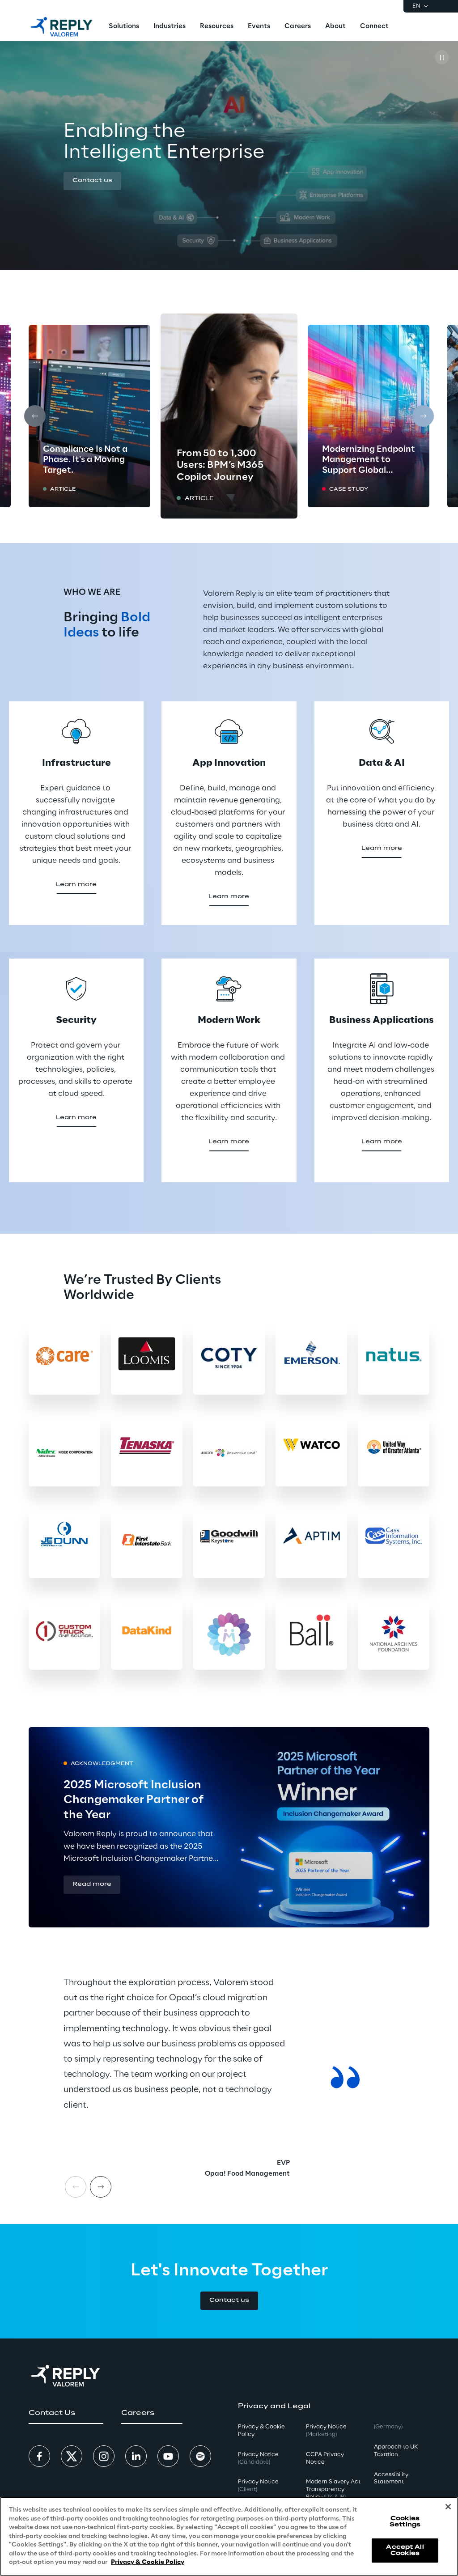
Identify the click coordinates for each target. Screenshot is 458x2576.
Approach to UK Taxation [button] (396, 2451)
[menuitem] (124, 27)
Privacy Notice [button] (258, 2458)
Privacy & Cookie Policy (148, 2562)
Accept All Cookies (405, 2550)
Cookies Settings (405, 2522)
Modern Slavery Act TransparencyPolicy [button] (333, 2489)
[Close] (448, 2507)
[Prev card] (35, 416)
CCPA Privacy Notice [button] (325, 2458)
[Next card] (423, 416)
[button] (92, 181)
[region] (229, 2536)
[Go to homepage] (61, 27)
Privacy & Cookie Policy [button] (261, 2431)
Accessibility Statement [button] (391, 2478)
